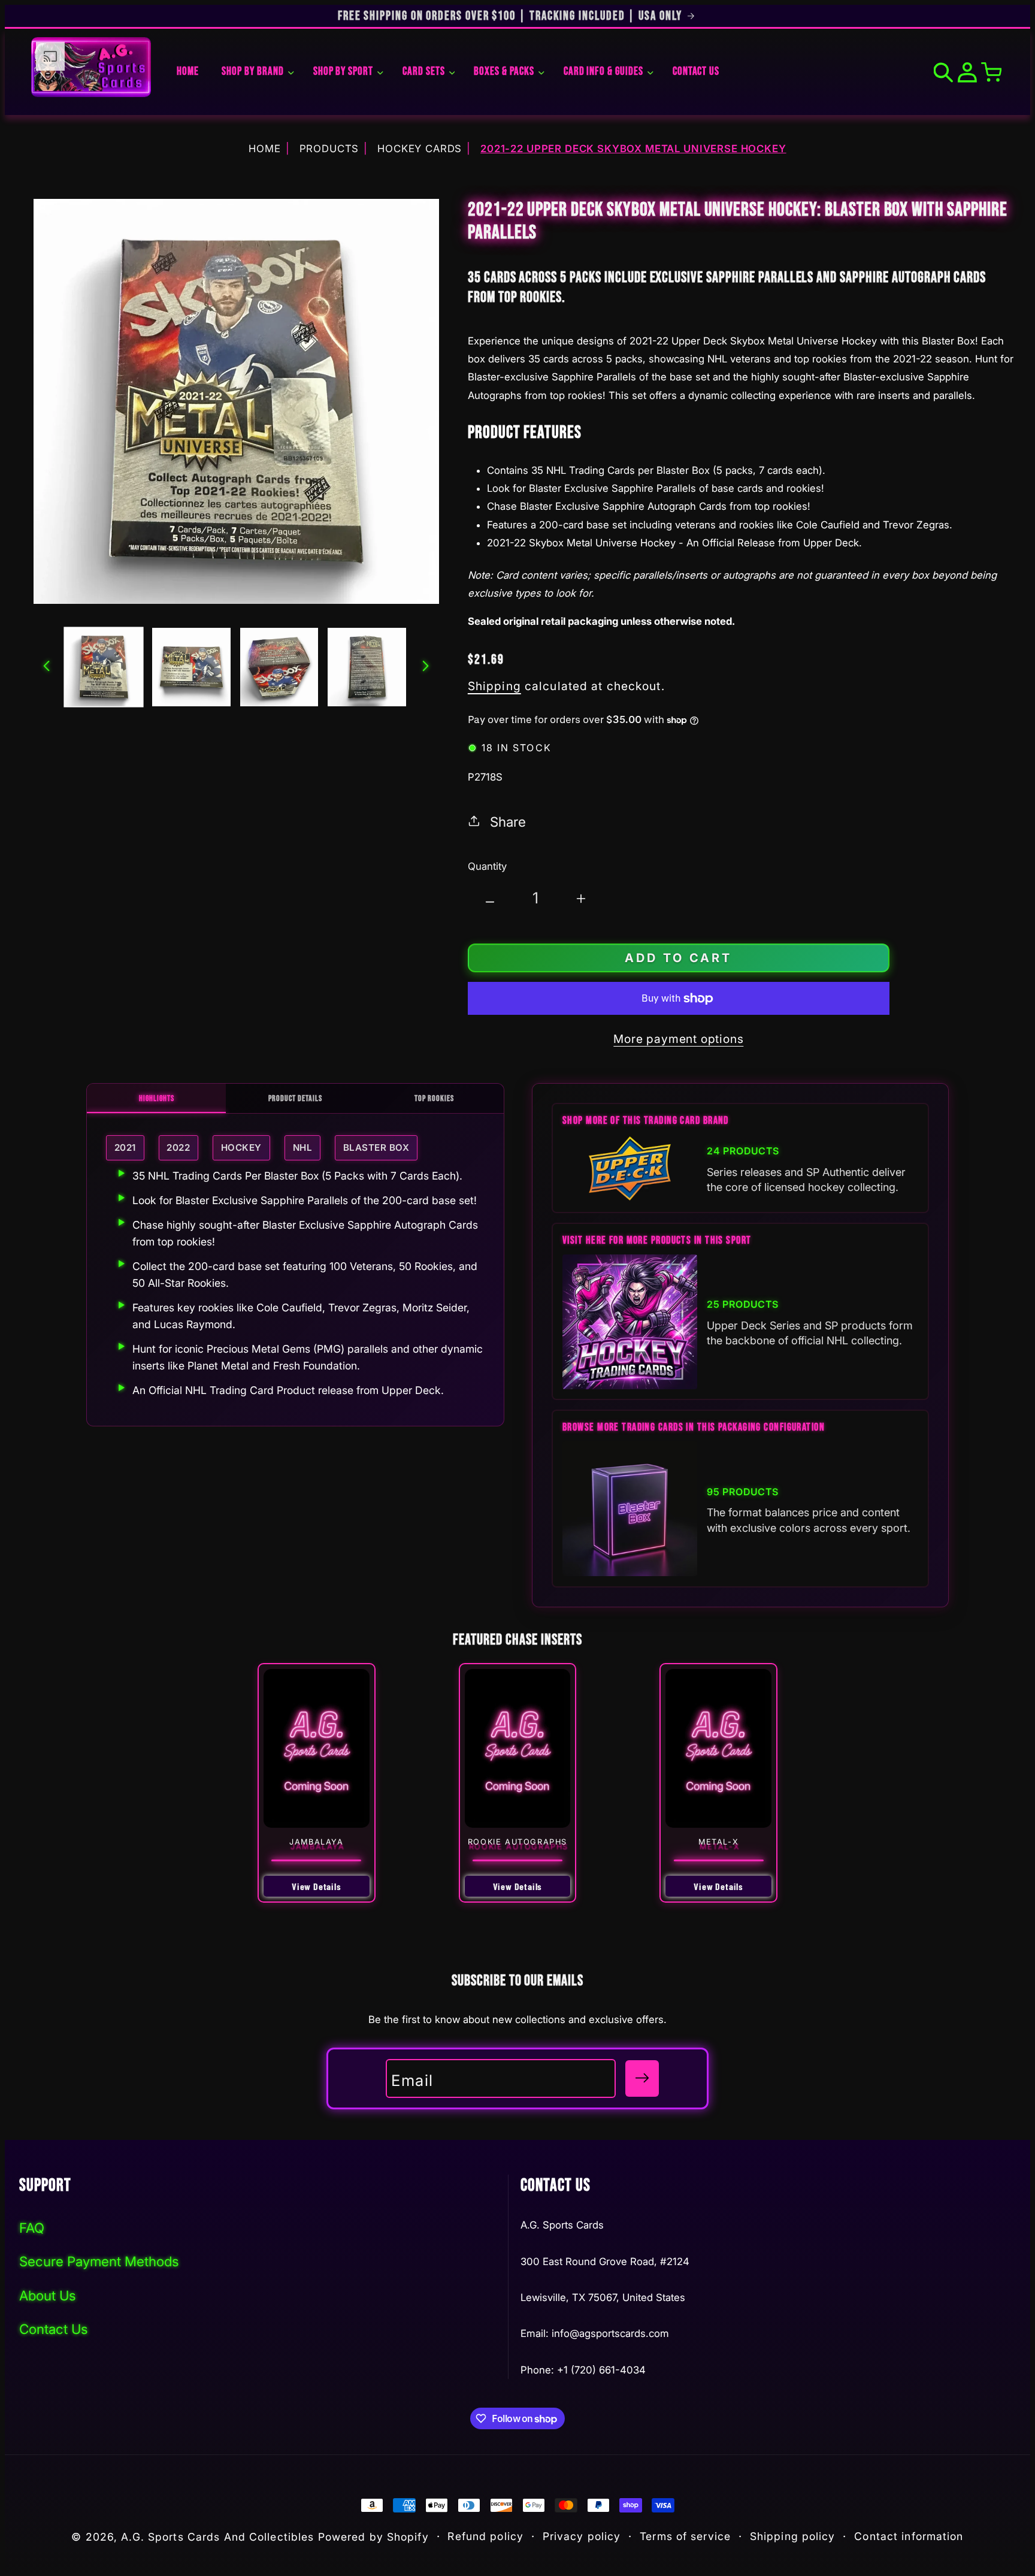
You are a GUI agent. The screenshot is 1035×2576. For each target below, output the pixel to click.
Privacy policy (582, 2536)
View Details (317, 1886)
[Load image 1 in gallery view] (104, 667)
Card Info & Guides (603, 72)
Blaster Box (376, 1148)
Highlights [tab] (157, 1098)
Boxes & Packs (504, 72)
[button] (256, 72)
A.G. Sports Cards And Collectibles (217, 2537)
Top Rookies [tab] (434, 1098)
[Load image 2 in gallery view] (191, 667)
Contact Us (54, 2329)
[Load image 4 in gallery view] (367, 667)
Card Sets (424, 72)
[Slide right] (426, 667)
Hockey (241, 1148)
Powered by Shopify (373, 2537)
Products (329, 149)
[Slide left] (47, 667)
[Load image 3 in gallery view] (279, 667)
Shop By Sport (343, 72)
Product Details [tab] (295, 1098)
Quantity (487, 866)
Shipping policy (793, 2536)
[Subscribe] (642, 2078)
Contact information (909, 2536)
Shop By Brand (252, 72)
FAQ (32, 2228)
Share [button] (508, 822)
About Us (48, 2295)
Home (264, 149)
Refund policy (485, 2536)
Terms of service (685, 2536)
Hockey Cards (420, 149)
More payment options (678, 1039)
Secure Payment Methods (99, 2261)
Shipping (494, 686)
